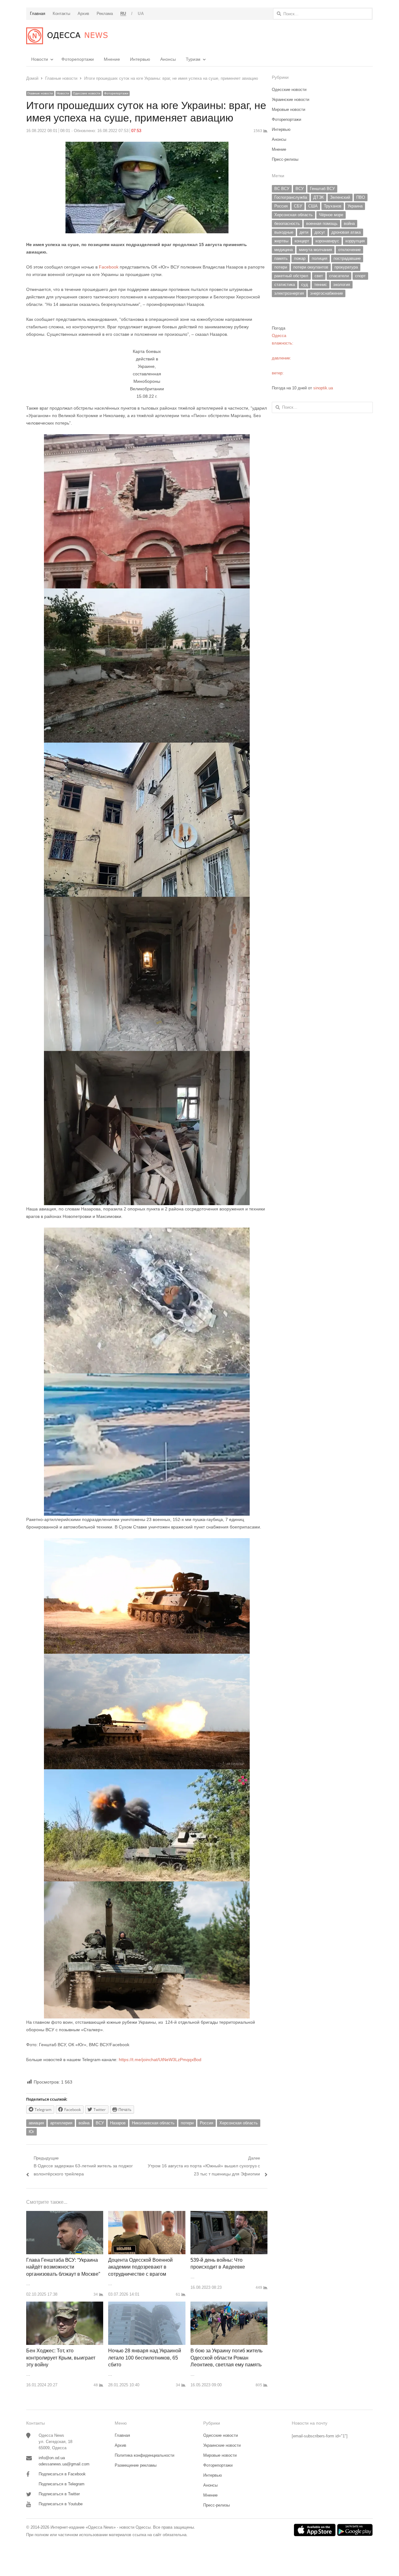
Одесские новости (87, 93)
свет (319, 276)
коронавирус (327, 241)
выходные (284, 232)
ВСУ (100, 2123)
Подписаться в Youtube (61, 2504)
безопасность (287, 223)
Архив (120, 2445)
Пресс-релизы (285, 159)
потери (187, 2123)
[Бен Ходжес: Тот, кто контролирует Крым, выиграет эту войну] (65, 2305)
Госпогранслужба (291, 197)
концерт (302, 241)
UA (141, 14)
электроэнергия (289, 293)
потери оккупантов (311, 267)
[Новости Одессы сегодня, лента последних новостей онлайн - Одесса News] (67, 36)
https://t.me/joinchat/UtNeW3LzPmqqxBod (159, 2060)
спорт (360, 276)
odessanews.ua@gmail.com (64, 2464)
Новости (40, 59)
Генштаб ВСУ (322, 189)
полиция (320, 258)
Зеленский (340, 197)
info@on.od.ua (52, 2458)
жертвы (281, 241)
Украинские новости (291, 100)
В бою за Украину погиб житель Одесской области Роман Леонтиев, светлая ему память (226, 2358)
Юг (31, 2132)
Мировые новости (288, 109)
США (313, 206)
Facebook (109, 267)
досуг (320, 232)
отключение (349, 250)
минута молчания (315, 250)
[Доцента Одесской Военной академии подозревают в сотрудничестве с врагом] (147, 2215)
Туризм (193, 59)
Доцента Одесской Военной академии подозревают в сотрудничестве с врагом (140, 2267)
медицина (284, 250)
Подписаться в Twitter (59, 2494)
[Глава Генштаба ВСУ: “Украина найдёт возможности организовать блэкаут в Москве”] (65, 2215)
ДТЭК (319, 197)
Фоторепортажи (78, 59)
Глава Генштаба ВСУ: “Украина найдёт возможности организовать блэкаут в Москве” (63, 2267)
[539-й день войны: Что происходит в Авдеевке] (229, 2215)
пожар (300, 258)
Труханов (333, 206)
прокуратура (346, 267)
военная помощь (322, 223)
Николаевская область (153, 2123)
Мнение (112, 59)
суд (305, 285)
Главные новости (40, 93)
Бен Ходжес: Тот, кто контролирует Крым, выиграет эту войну (61, 2358)
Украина (355, 206)
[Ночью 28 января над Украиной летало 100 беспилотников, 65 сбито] (147, 2305)
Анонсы (168, 59)
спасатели (339, 276)
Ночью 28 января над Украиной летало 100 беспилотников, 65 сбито (145, 2358)
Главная (122, 2435)
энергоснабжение (327, 293)
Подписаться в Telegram (62, 2484)
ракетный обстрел (291, 276)
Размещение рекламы (136, 2465)
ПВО (361, 197)
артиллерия (61, 2123)
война (84, 2123)
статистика (285, 285)
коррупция (355, 241)
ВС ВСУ (282, 189)
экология (342, 285)
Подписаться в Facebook (62, 2474)
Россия (207, 2123)
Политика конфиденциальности (144, 2455)
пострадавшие (347, 258)
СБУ (298, 206)
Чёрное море (331, 215)
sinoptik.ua (323, 388)
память (281, 258)
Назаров (118, 2123)
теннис (321, 285)
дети (304, 232)
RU (123, 14)
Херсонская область (239, 2123)
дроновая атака (346, 232)
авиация (36, 2123)
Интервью (140, 59)
